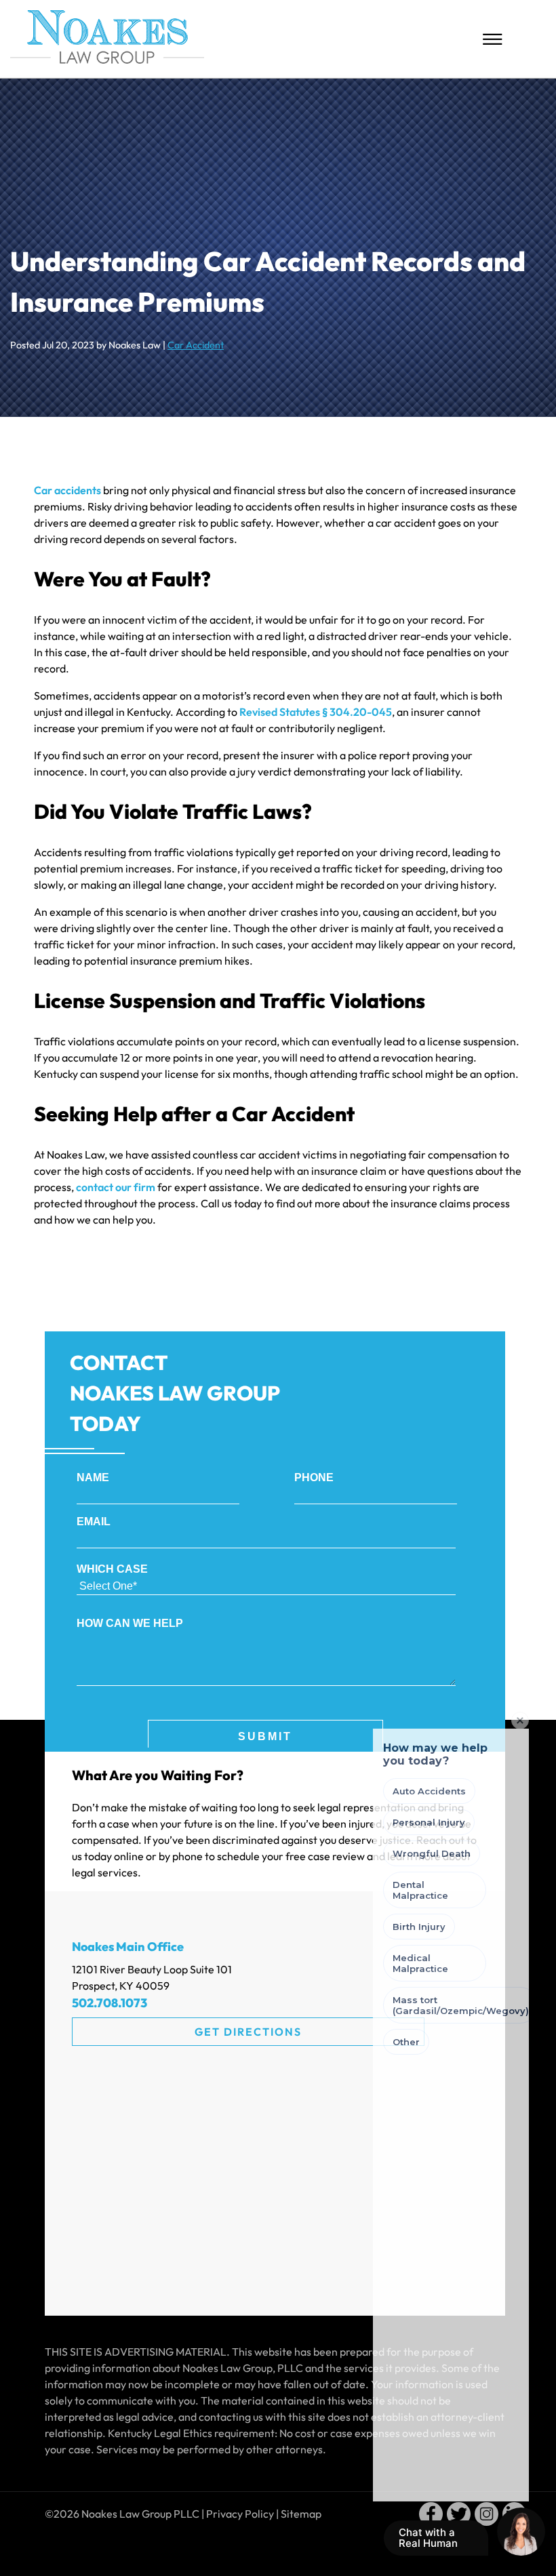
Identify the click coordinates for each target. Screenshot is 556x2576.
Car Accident (196, 345)
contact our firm (116, 1187)
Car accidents (67, 490)
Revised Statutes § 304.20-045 (316, 712)
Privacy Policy (240, 2514)
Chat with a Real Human (435, 2541)
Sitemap (301, 2514)
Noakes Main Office (128, 1947)
